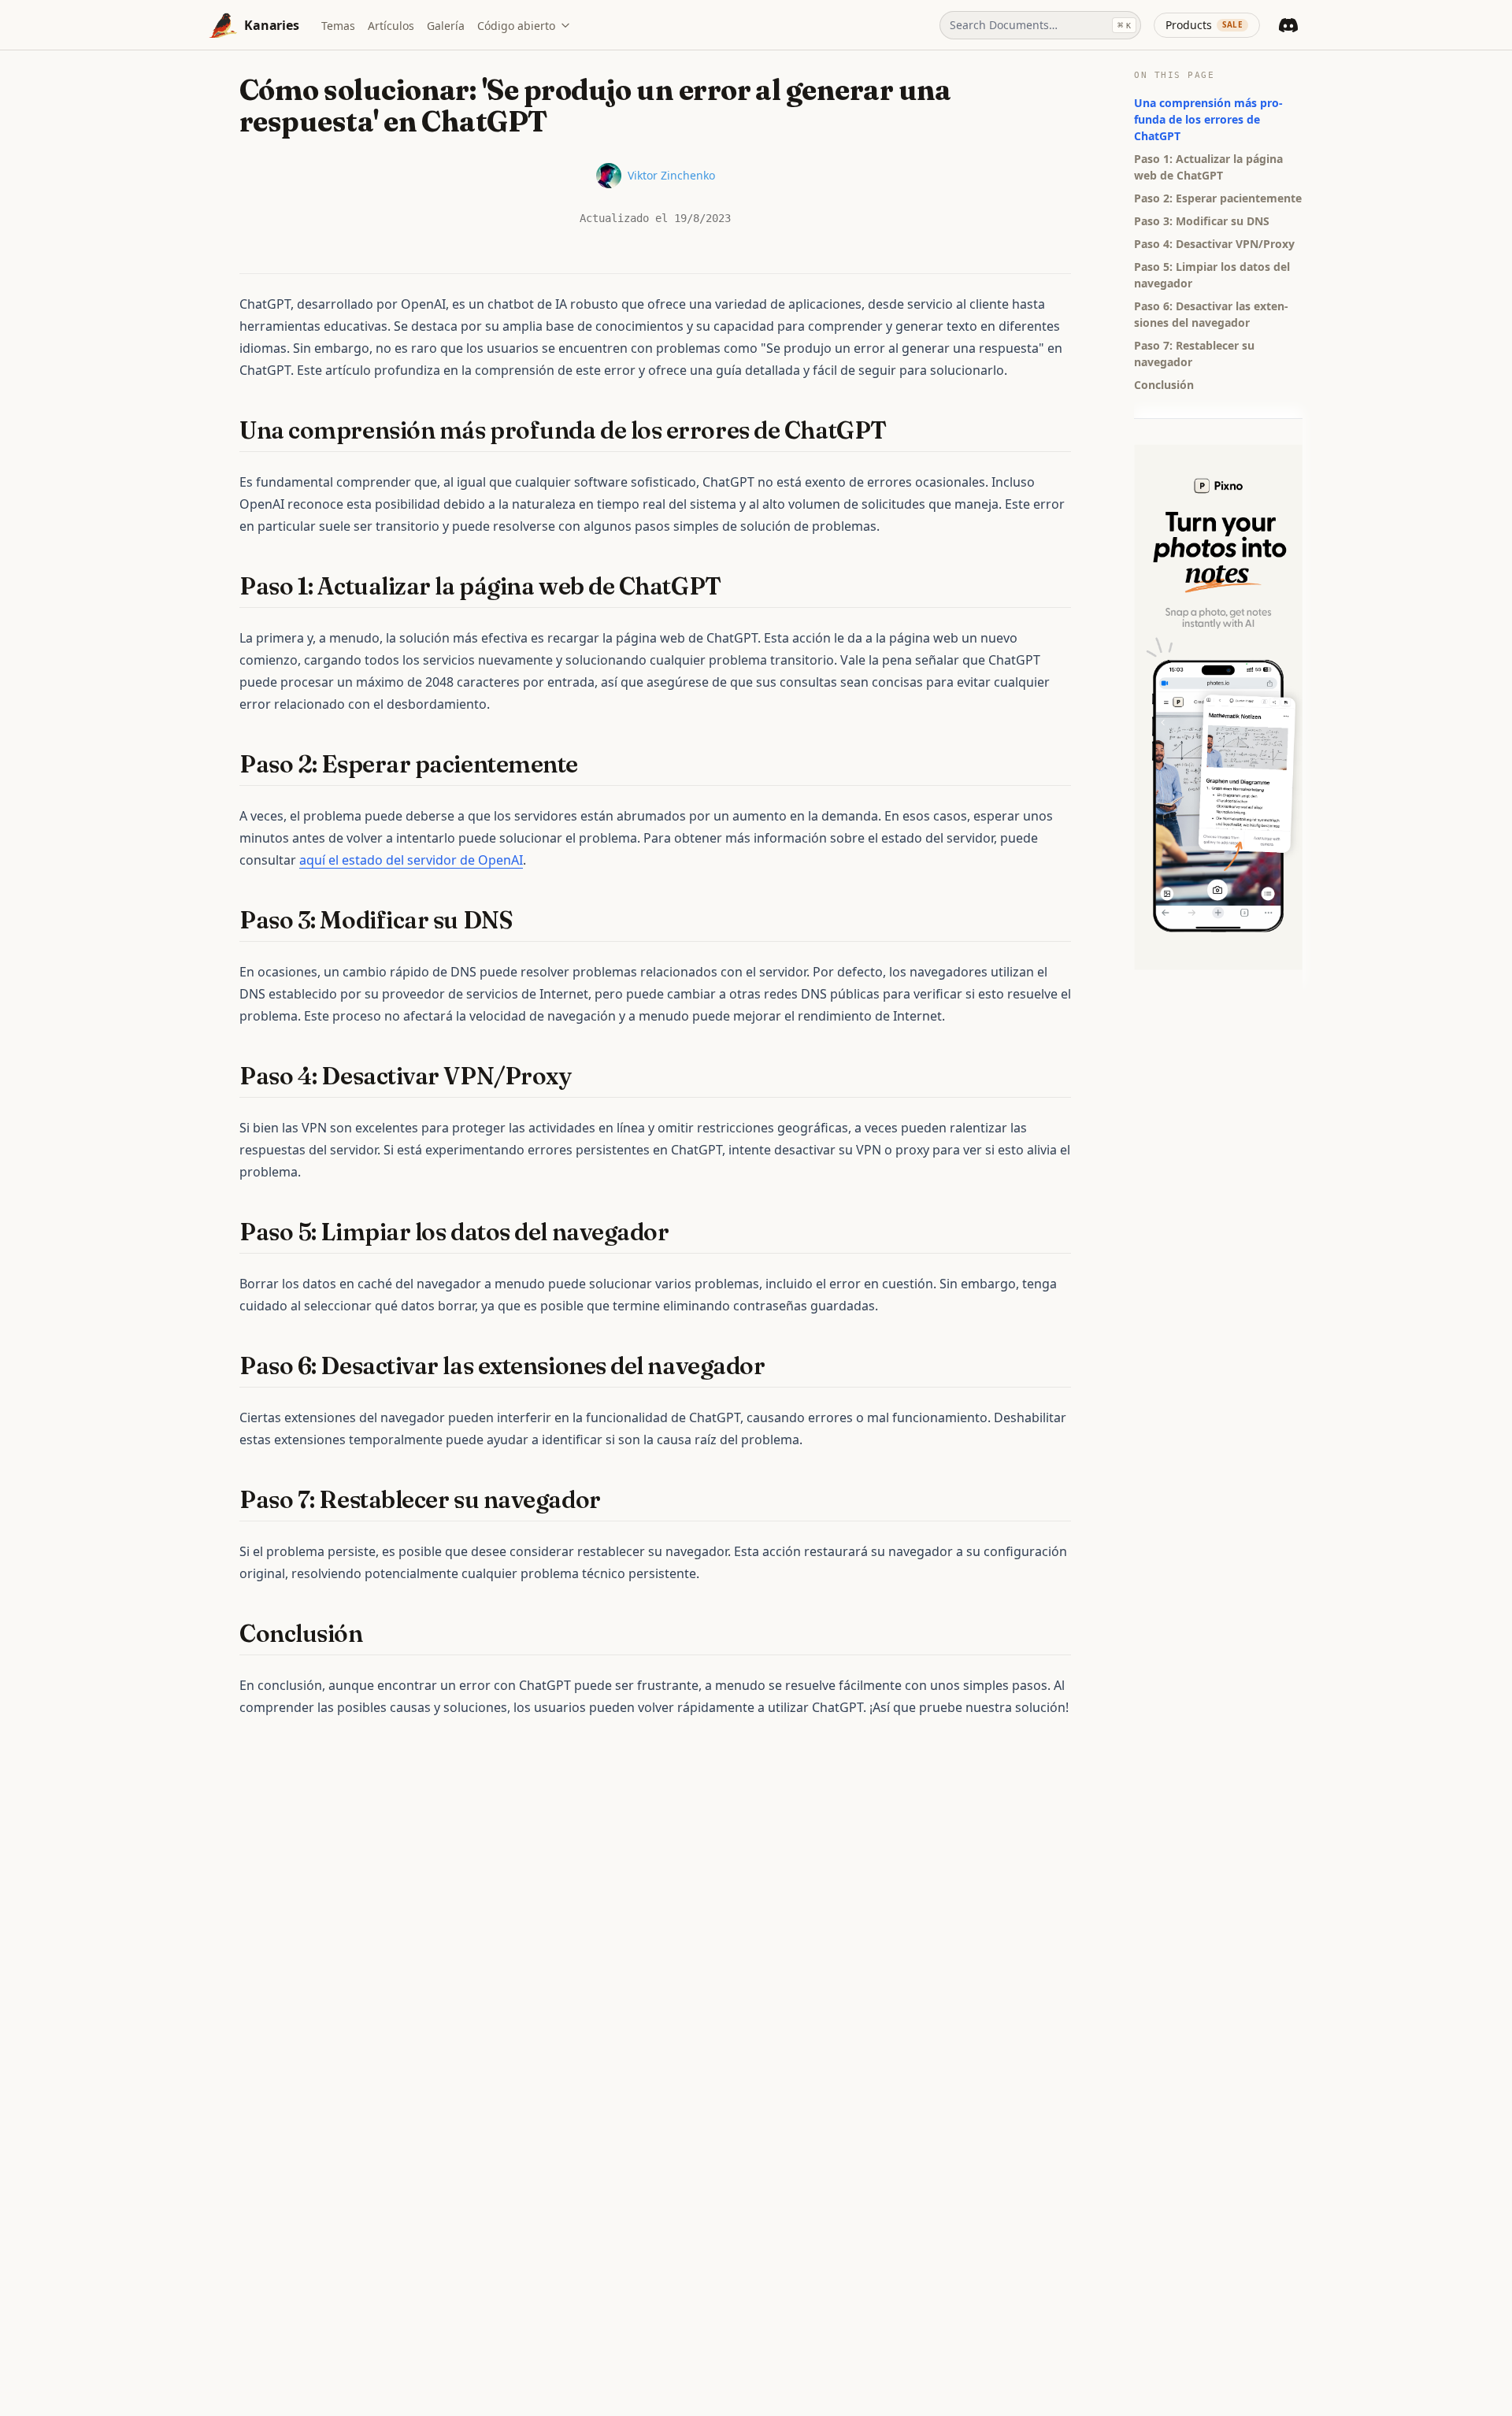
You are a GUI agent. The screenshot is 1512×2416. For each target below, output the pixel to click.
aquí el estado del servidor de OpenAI (411, 860)
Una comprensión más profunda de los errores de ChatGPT (1208, 119)
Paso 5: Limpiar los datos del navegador (1212, 275)
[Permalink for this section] (901, 430)
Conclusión (1164, 385)
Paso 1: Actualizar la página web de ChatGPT (1208, 167)
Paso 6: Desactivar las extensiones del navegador (1211, 314)
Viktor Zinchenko (671, 175)
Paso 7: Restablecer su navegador (1194, 354)
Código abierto (516, 26)
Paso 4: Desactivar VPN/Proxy (1214, 244)
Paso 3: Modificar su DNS (1202, 221)
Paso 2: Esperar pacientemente (1218, 198)
